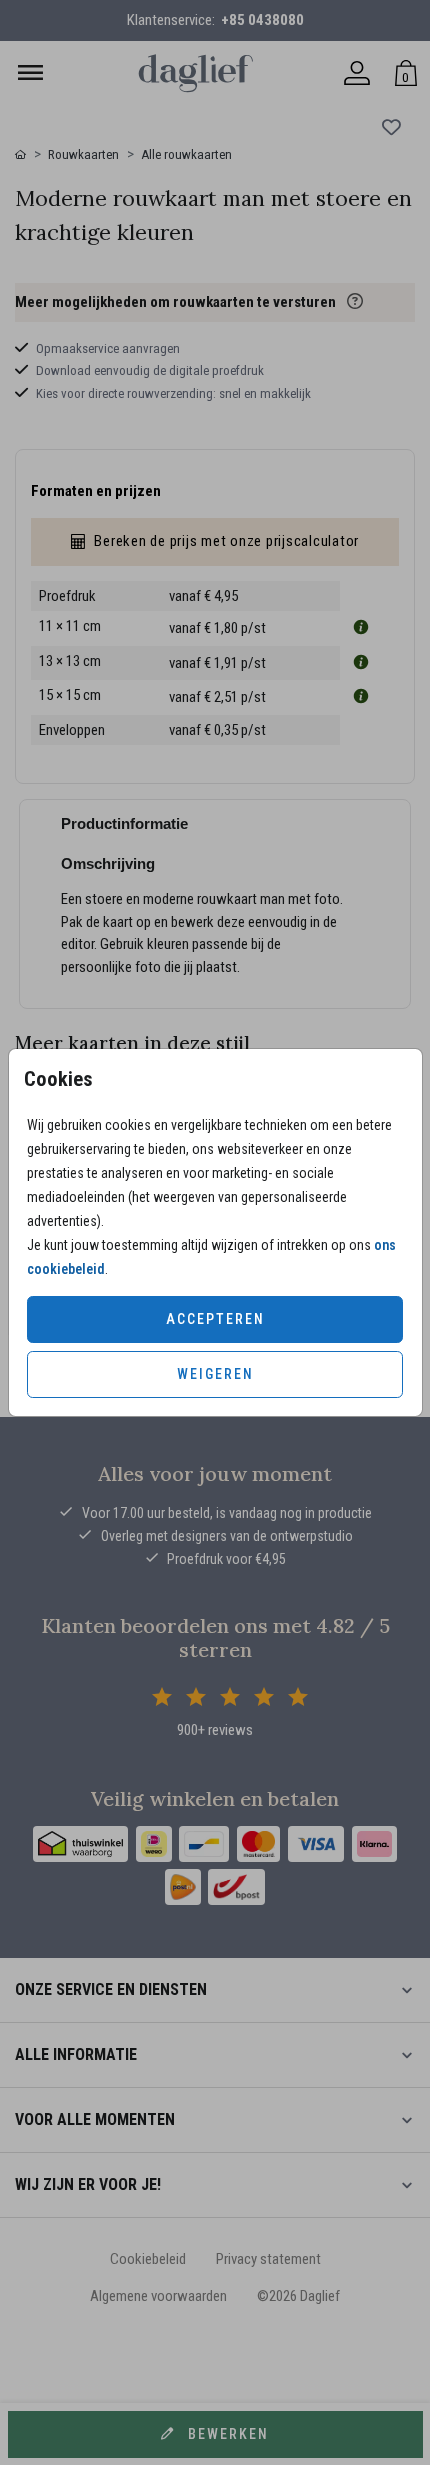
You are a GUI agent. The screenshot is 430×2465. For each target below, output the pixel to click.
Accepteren (215, 1319)
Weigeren (215, 1374)
